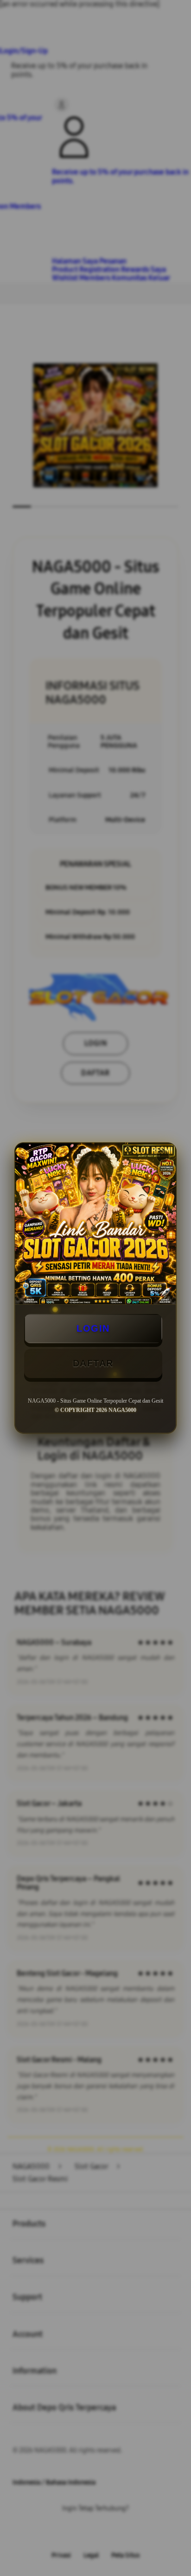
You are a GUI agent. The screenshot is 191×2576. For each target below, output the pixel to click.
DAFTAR (93, 1363)
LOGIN (93, 1328)
